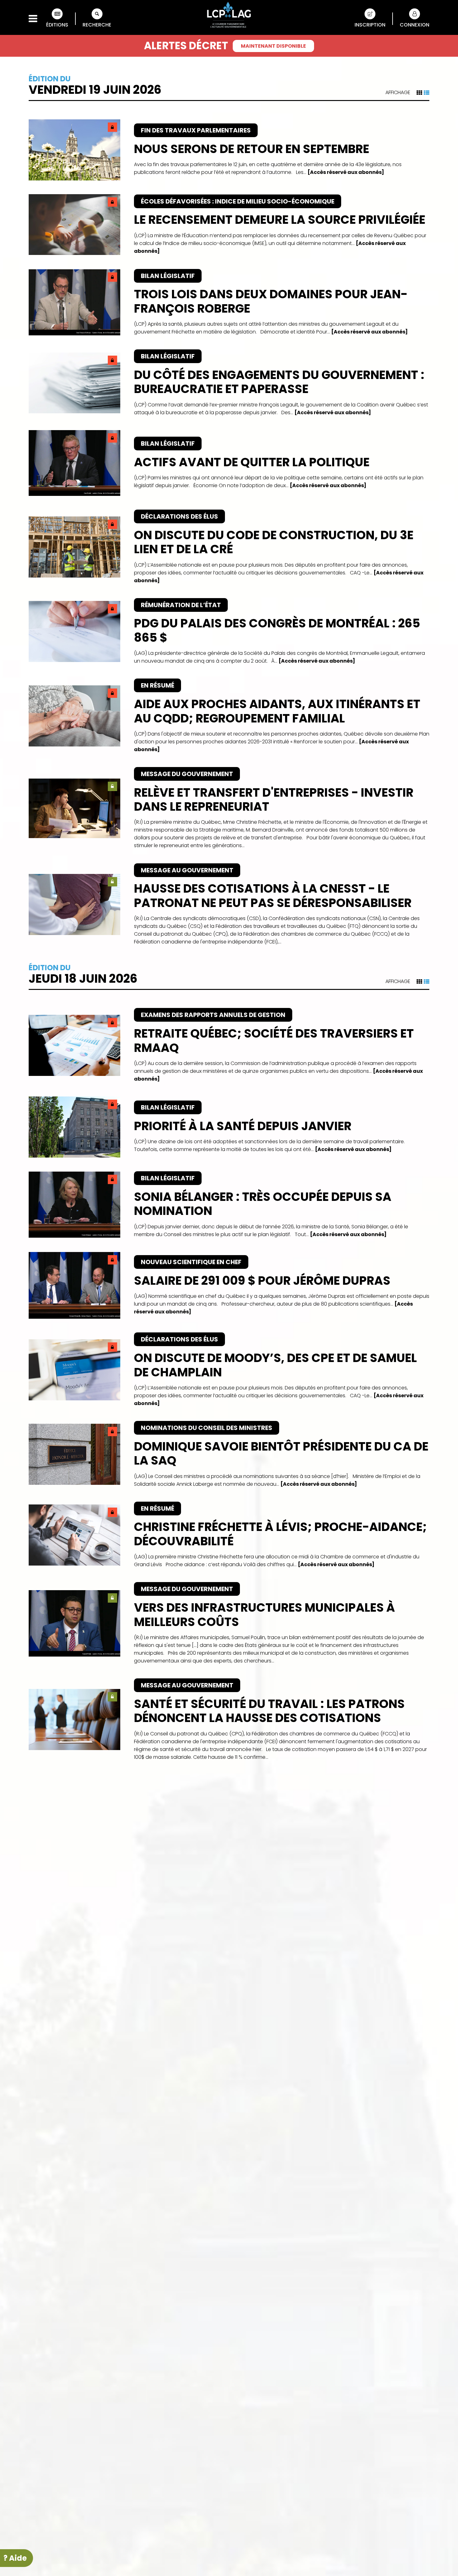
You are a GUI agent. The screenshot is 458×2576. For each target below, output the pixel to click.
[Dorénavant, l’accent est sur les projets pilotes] (229, 2113)
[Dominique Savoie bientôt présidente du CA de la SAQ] (229, 1454)
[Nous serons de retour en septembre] (229, 150)
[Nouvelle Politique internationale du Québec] (229, 2446)
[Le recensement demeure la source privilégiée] (229, 225)
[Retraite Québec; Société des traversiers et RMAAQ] (229, 1045)
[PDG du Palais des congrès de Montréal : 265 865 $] (229, 632)
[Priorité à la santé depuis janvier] (229, 1127)
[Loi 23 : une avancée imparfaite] (229, 1947)
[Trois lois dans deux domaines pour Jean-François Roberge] (229, 302)
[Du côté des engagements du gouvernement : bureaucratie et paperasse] (229, 383)
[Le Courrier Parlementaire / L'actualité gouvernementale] (229, 16)
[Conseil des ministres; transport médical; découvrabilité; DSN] (229, 2282)
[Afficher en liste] (427, 93)
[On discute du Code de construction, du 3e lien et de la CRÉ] (229, 547)
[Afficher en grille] (419, 93)
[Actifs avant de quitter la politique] (229, 463)
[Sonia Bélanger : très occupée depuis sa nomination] (229, 1205)
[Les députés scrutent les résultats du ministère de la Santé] (229, 1865)
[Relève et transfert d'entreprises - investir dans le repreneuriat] (229, 808)
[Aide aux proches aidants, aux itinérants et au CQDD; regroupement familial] (229, 716)
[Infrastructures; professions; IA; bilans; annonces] (229, 2364)
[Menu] (33, 19)
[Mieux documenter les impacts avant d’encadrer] (229, 2029)
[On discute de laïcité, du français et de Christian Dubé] (229, 2198)
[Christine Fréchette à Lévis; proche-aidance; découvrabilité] (229, 1535)
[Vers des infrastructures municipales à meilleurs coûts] (229, 1623)
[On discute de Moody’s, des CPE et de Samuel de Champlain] (229, 1370)
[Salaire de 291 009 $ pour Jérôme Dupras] (229, 1286)
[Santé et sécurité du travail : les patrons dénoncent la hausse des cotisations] (229, 1720)
